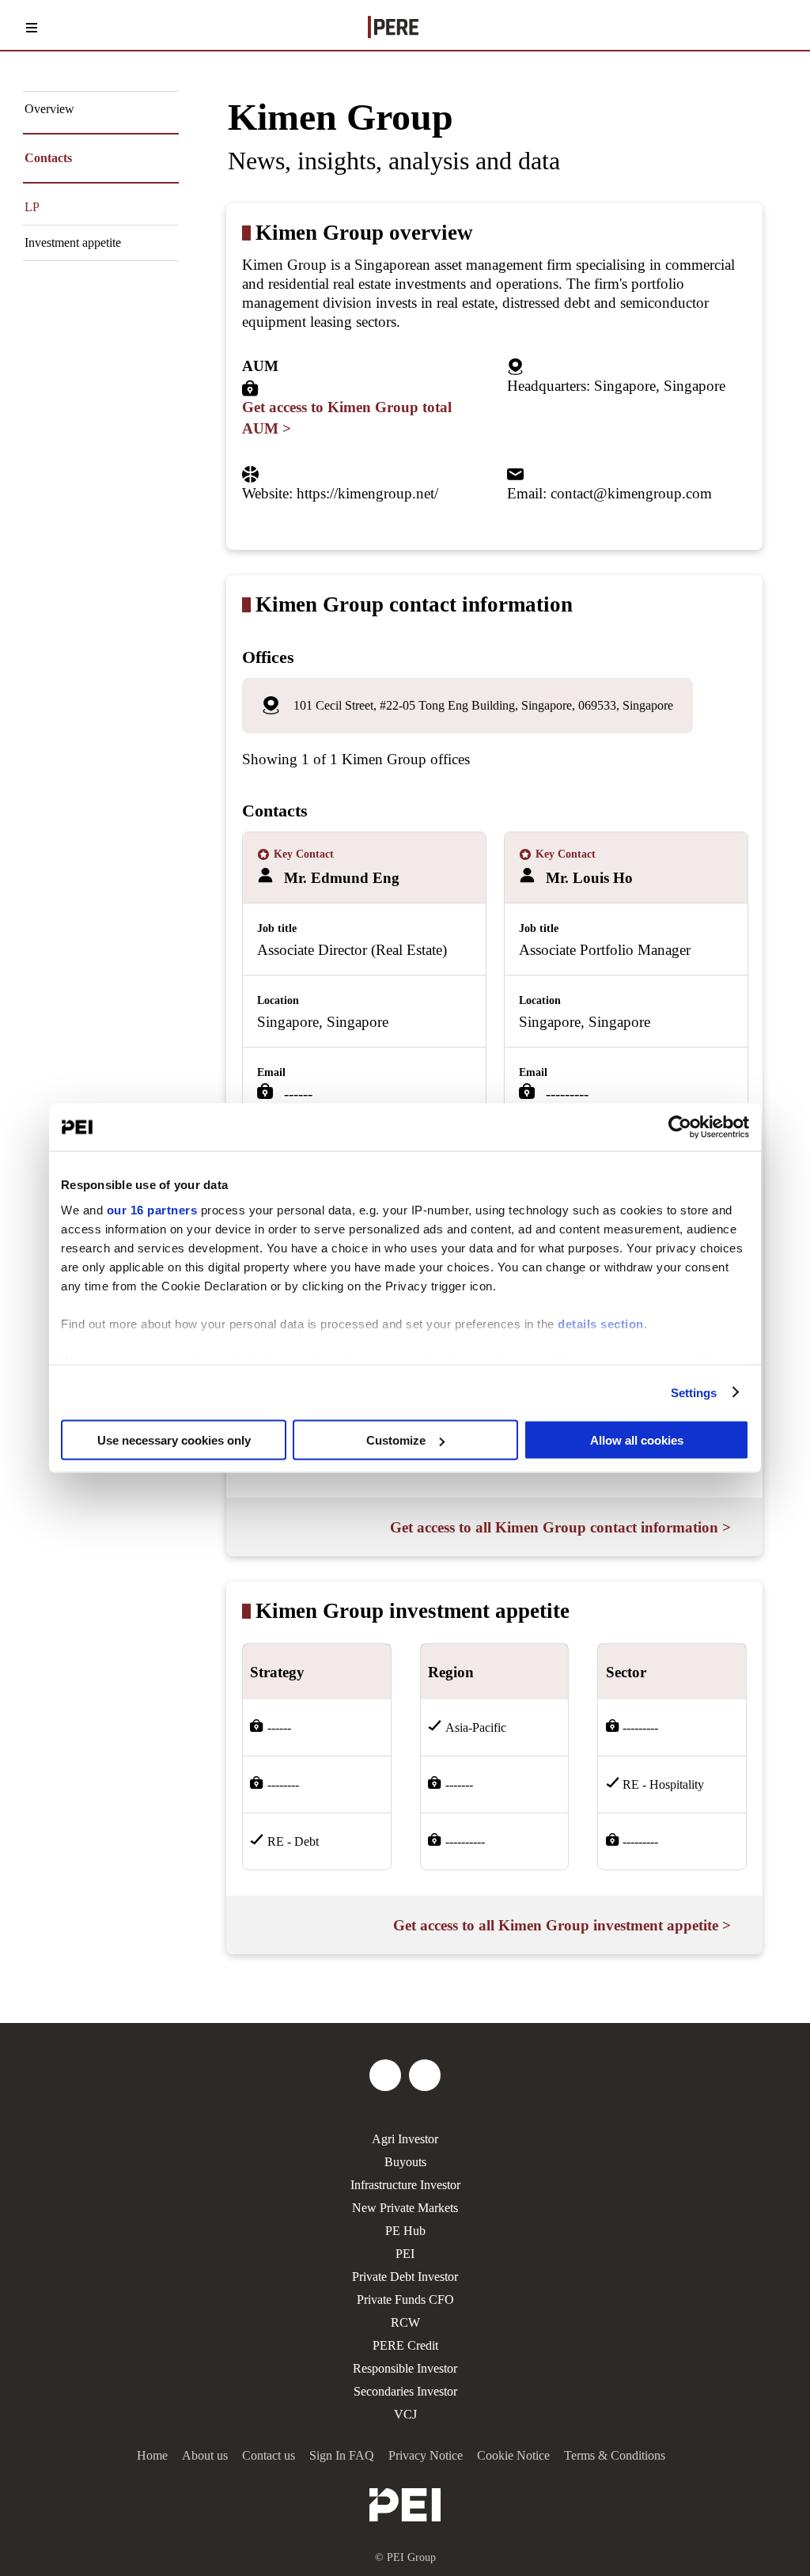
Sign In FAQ (342, 2455)
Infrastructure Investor (405, 2185)
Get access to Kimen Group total (347, 418)
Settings (694, 1392)
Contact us (269, 2455)
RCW (405, 2322)
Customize (396, 1440)
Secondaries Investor (405, 2391)
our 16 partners (152, 1209)
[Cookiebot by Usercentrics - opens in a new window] (680, 1127)
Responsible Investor (405, 2368)
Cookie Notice (513, 2455)
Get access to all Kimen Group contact (560, 1527)
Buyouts (405, 2162)
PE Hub (405, 2231)
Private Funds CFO (405, 2299)
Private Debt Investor (405, 2277)
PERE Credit (405, 2345)
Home (152, 2455)
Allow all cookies (637, 1440)
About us (205, 2455)
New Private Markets (405, 2208)
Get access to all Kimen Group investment (562, 1925)
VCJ (405, 2414)
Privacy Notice (426, 2455)
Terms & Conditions (615, 2455)
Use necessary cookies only (174, 1440)
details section (601, 1323)
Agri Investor (405, 2139)
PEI (405, 2254)
